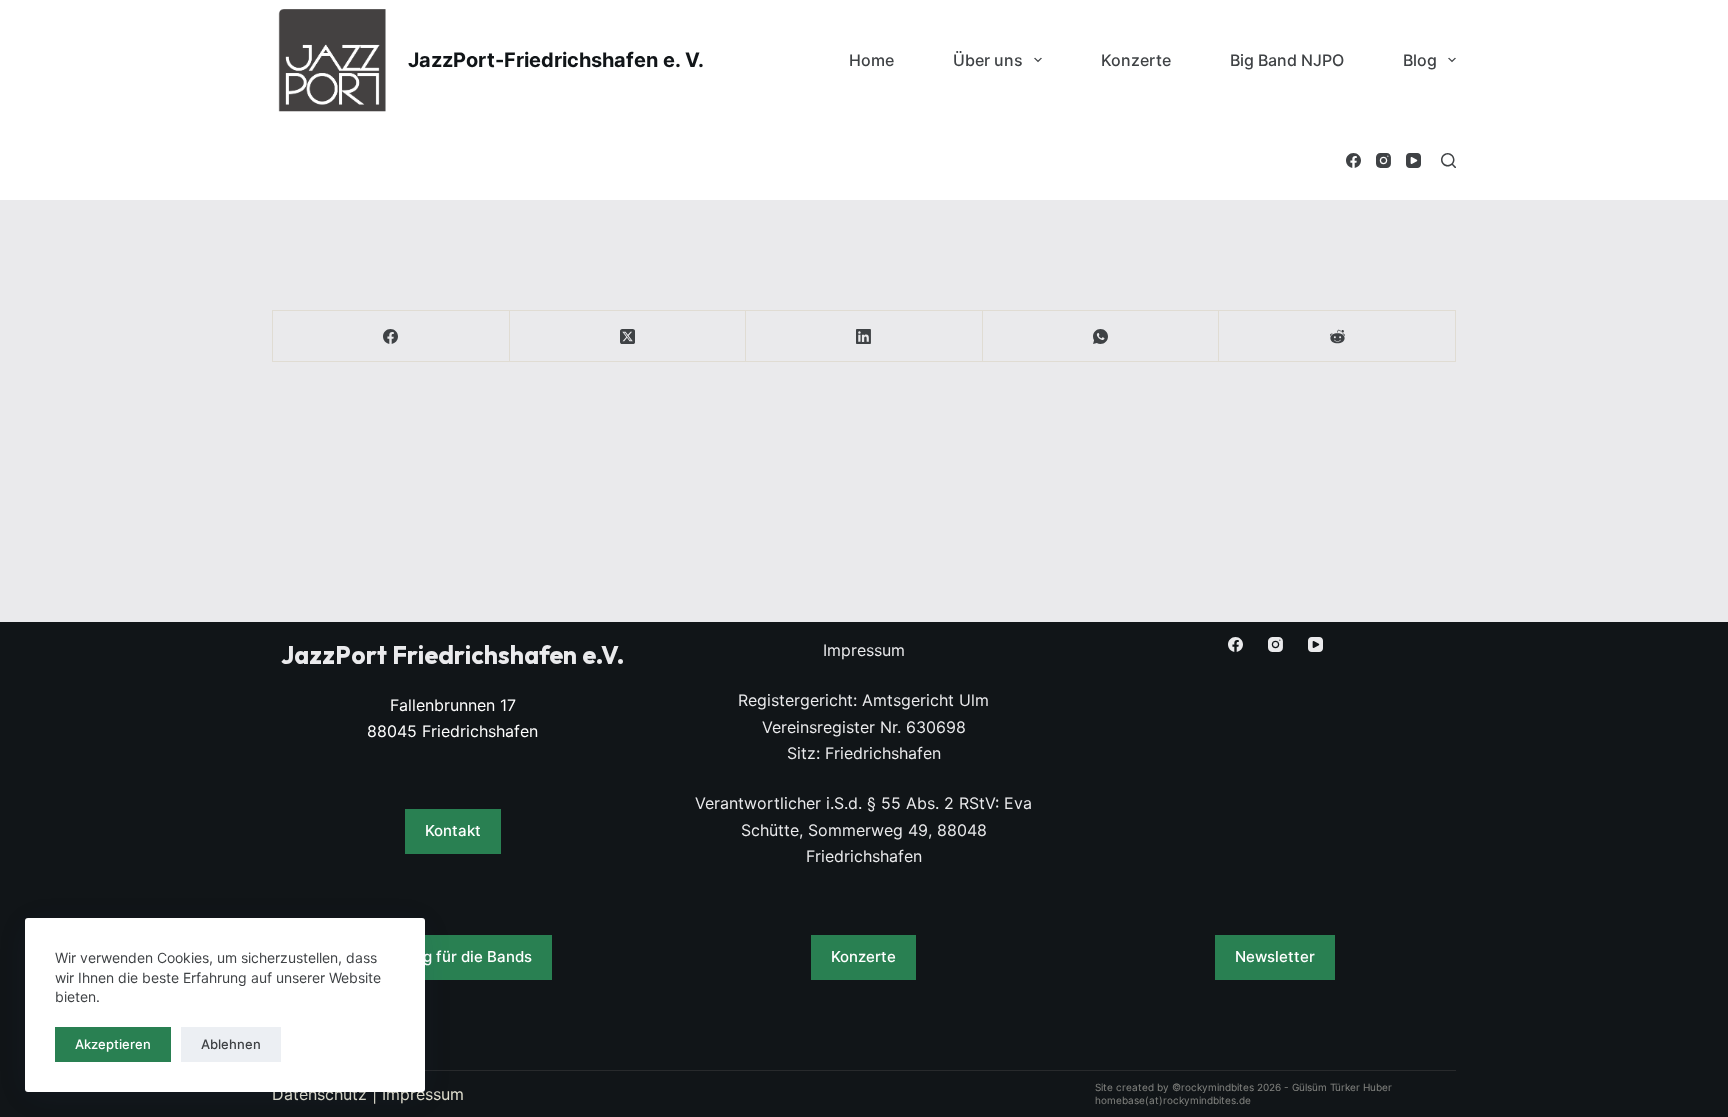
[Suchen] (1448, 160)
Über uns (988, 60)
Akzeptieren (113, 1044)
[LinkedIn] (864, 336)
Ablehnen (231, 1044)
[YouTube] (1413, 160)
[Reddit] (1337, 336)
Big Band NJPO (1287, 60)
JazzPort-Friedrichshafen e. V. (556, 60)
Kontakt (453, 830)
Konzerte (1136, 60)
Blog (1420, 60)
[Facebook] (1353, 160)
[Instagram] (1383, 160)
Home (871, 60)
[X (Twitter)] (628, 336)
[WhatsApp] (1101, 336)
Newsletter (1275, 956)
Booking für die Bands (453, 956)
